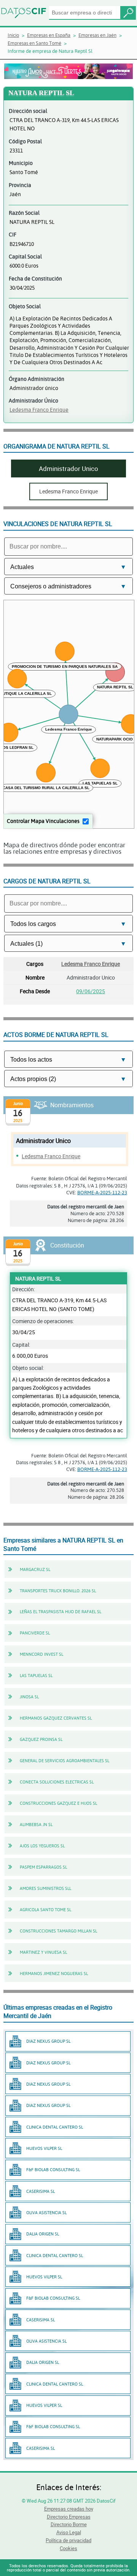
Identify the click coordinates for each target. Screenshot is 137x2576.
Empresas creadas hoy (69, 2509)
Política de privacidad (68, 2540)
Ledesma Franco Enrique (39, 410)
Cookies (68, 2548)
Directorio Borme (69, 2524)
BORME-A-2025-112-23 (102, 1192)
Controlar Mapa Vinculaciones (43, 821)
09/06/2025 (91, 991)
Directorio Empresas (69, 2517)
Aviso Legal (69, 2532)
